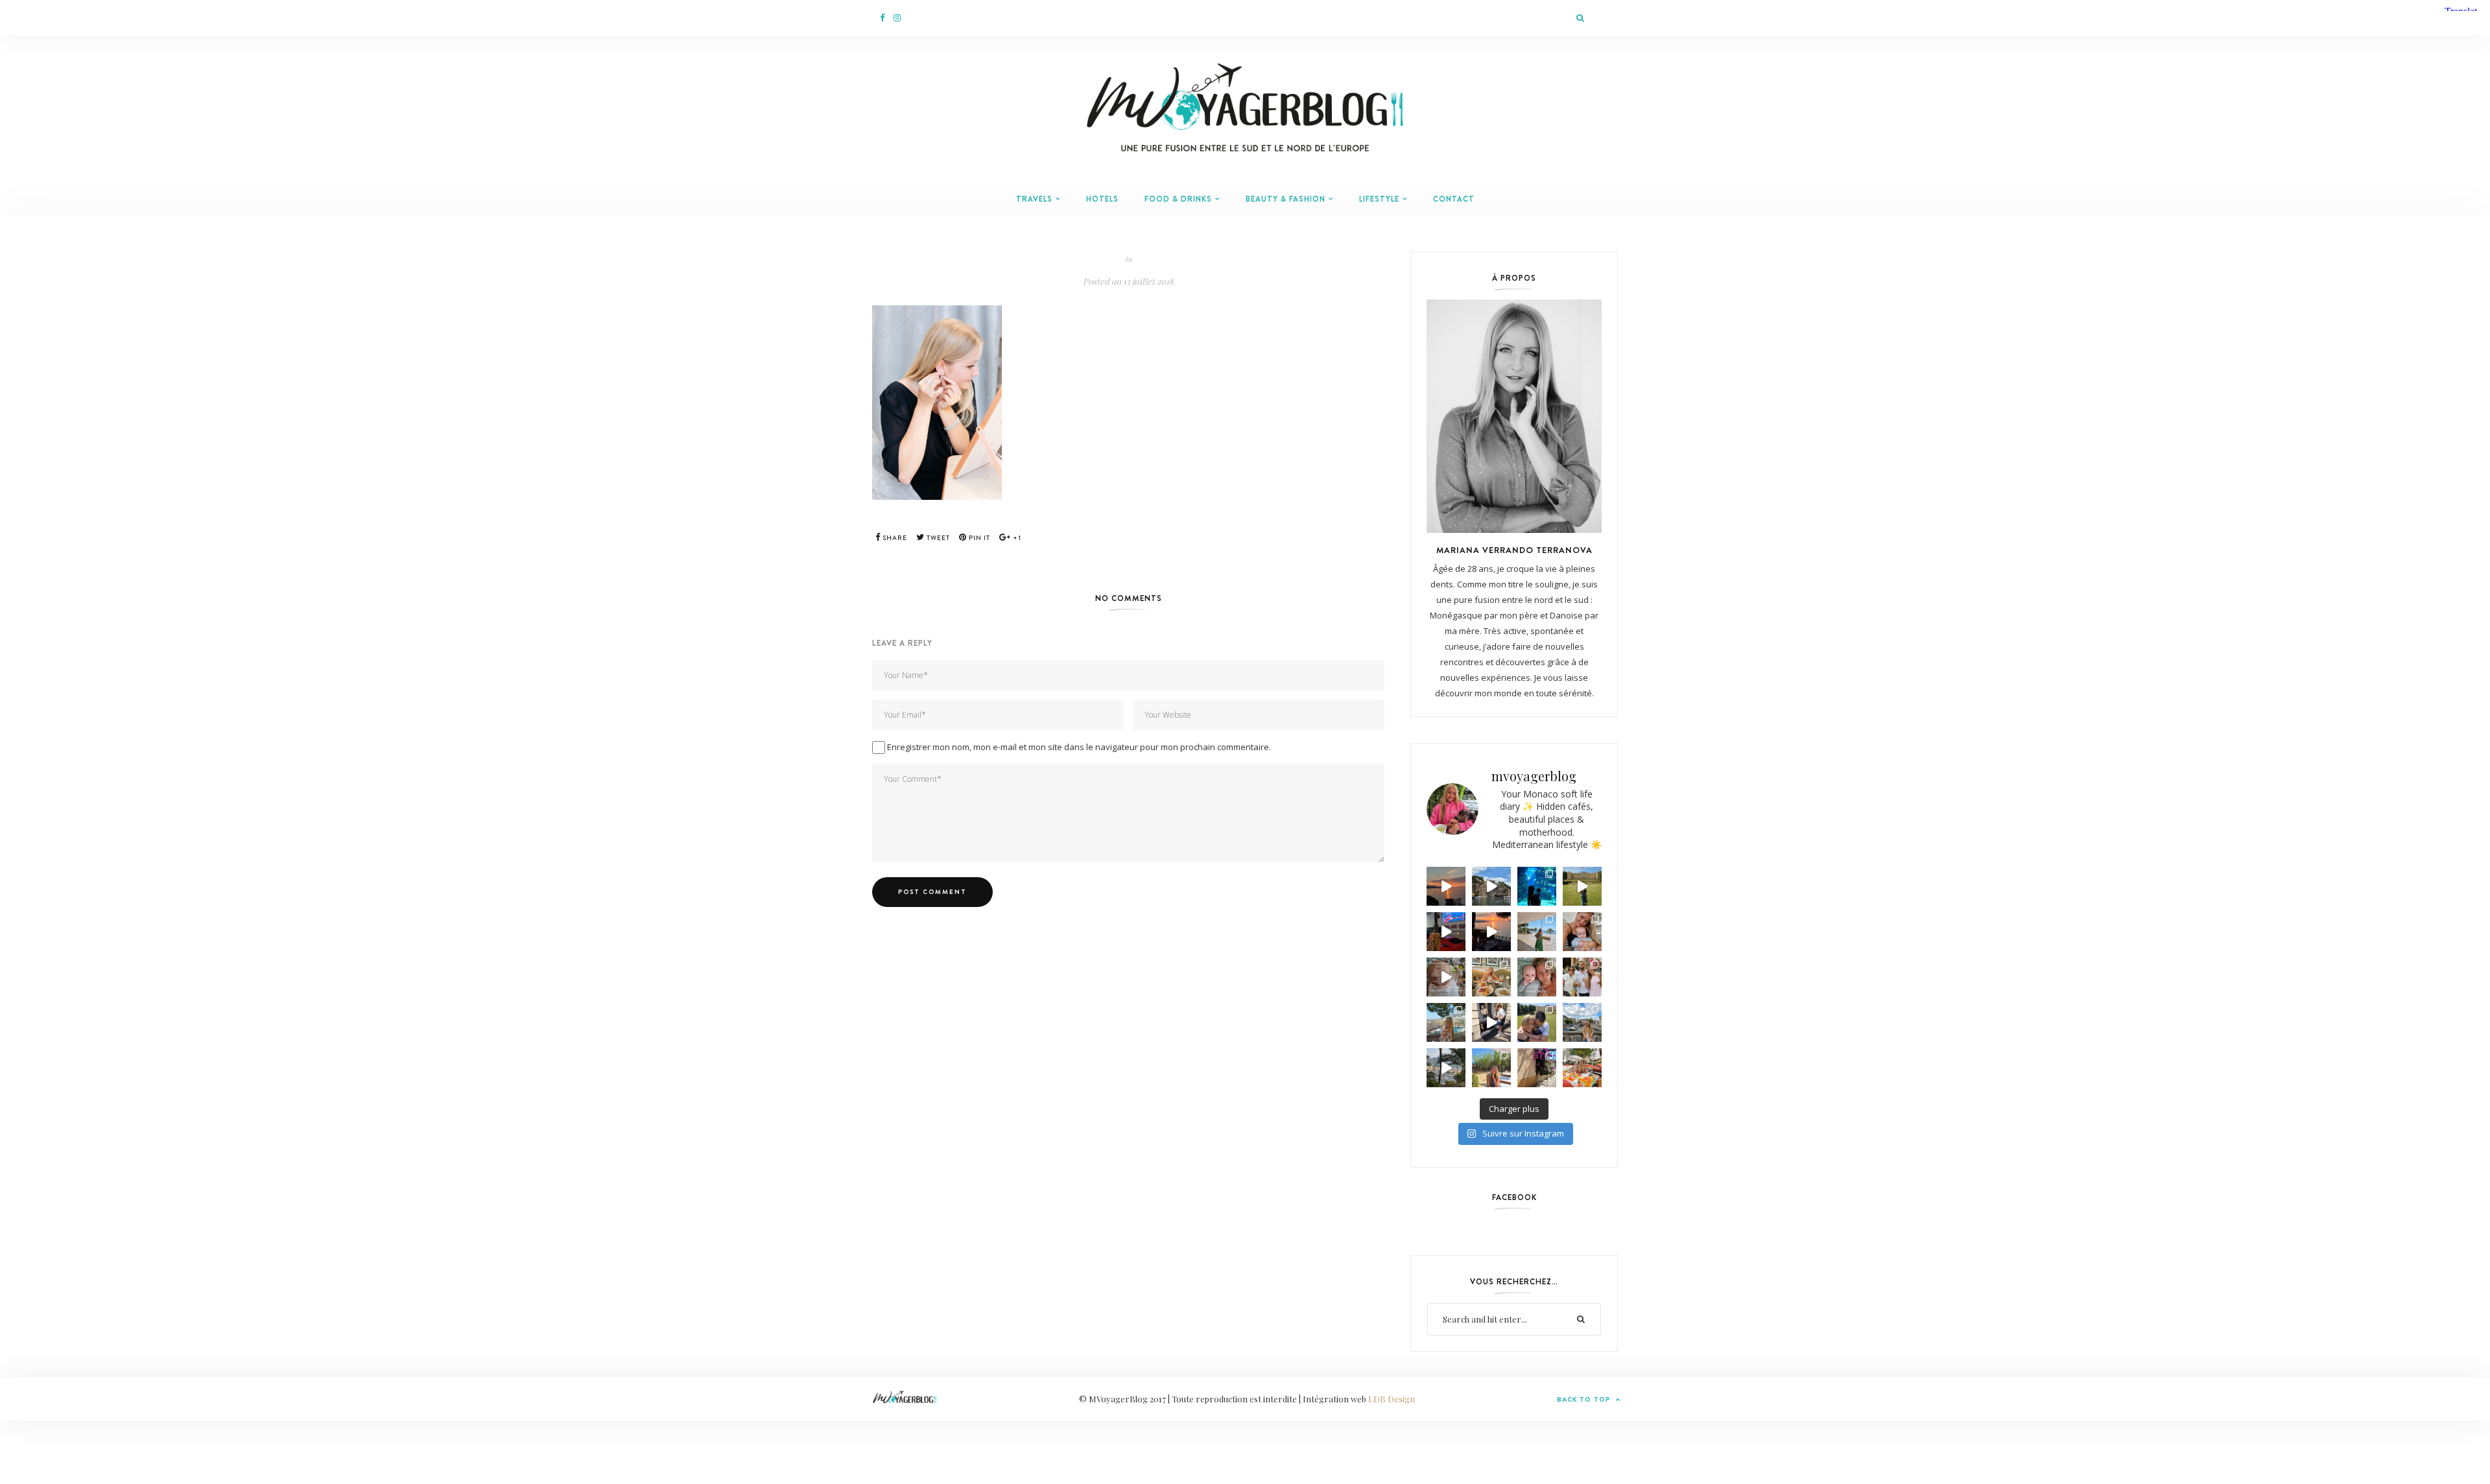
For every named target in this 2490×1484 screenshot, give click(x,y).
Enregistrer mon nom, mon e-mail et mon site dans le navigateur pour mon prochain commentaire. (1079, 747)
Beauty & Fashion (1286, 199)
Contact (1454, 199)
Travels (1034, 199)
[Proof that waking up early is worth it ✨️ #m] (1446, 1068)
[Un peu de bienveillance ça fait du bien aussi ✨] (1537, 977)
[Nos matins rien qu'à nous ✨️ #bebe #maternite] (1491, 932)
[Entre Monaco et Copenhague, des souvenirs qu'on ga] (1582, 977)
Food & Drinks (1178, 199)
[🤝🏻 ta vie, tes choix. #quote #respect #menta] (1582, 886)
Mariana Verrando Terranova (1514, 550)
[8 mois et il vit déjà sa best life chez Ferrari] (1446, 932)
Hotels (1102, 199)
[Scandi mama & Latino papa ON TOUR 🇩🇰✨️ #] (1537, 1022)
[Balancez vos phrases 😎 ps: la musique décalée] (1446, 977)
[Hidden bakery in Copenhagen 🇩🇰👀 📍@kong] (1491, 1022)
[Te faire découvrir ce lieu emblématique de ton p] (1537, 886)
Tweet (937, 538)
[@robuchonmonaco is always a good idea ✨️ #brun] (1491, 977)
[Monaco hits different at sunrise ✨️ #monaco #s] (1446, 886)
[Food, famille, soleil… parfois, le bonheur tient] (1491, 1068)
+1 (1016, 538)
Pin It (978, 538)
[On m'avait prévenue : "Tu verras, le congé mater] (1446, 1022)
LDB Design (1392, 1399)
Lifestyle (1379, 199)
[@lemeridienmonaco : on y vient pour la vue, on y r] (1582, 1068)
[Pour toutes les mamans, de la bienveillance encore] (1582, 932)
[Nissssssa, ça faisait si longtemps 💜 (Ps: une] (1537, 1068)
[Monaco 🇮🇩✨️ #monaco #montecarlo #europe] (1491, 886)
